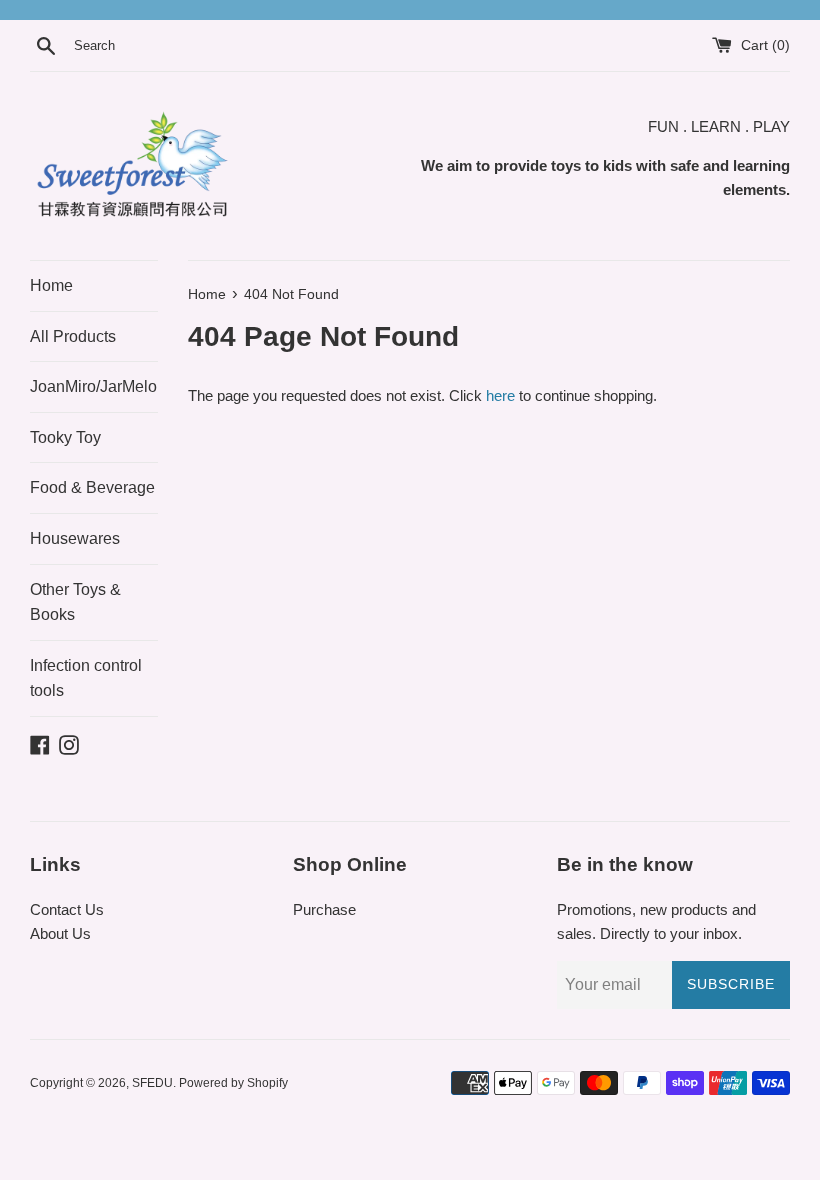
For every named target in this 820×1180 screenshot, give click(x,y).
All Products (73, 336)
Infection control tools (86, 678)
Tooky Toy (65, 437)
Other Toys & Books (75, 602)
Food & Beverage (92, 487)
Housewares (75, 538)
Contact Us (67, 909)
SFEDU (152, 1083)
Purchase (324, 909)
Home (51, 285)
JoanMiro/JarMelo (93, 386)
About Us (60, 933)
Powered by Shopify (233, 1083)
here (500, 395)
